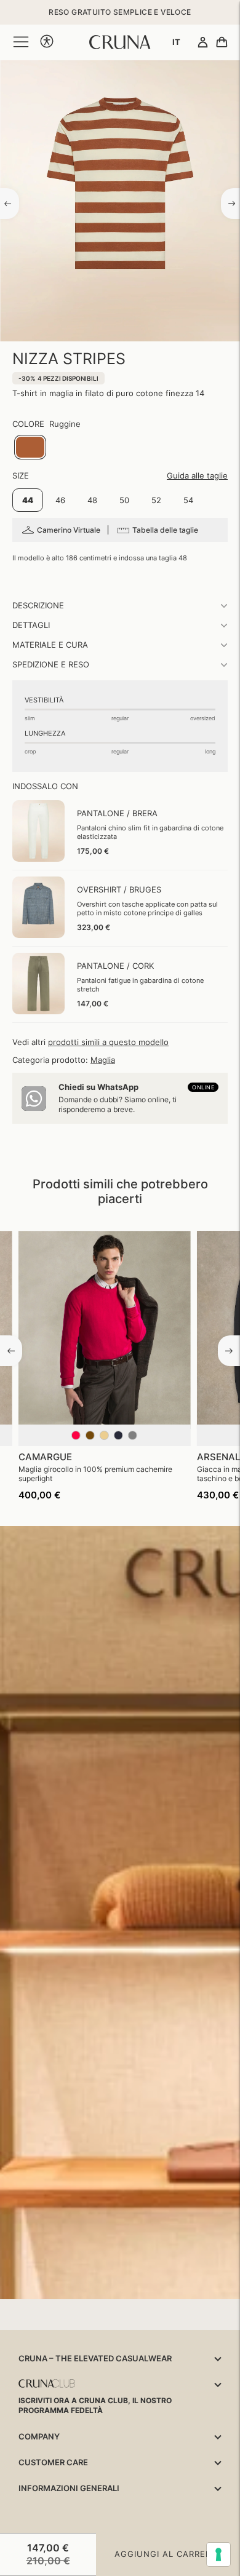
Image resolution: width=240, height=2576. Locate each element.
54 (188, 500)
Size (21, 475)
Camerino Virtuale (69, 530)
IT (176, 42)
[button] (47, 42)
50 (124, 500)
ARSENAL (218, 1457)
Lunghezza (45, 733)
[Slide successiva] (229, 1351)
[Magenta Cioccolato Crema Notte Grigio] (105, 1441)
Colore (28, 424)
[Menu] (21, 42)
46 (60, 500)
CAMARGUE (45, 1457)
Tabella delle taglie (165, 530)
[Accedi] (203, 43)
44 (28, 500)
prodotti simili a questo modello (108, 1042)
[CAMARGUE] (105, 1330)
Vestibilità (44, 700)
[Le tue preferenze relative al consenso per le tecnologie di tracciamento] (218, 2554)
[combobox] (176, 42)
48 (92, 500)
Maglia (103, 1060)
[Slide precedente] (11, 1351)
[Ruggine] (30, 447)
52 (156, 500)
